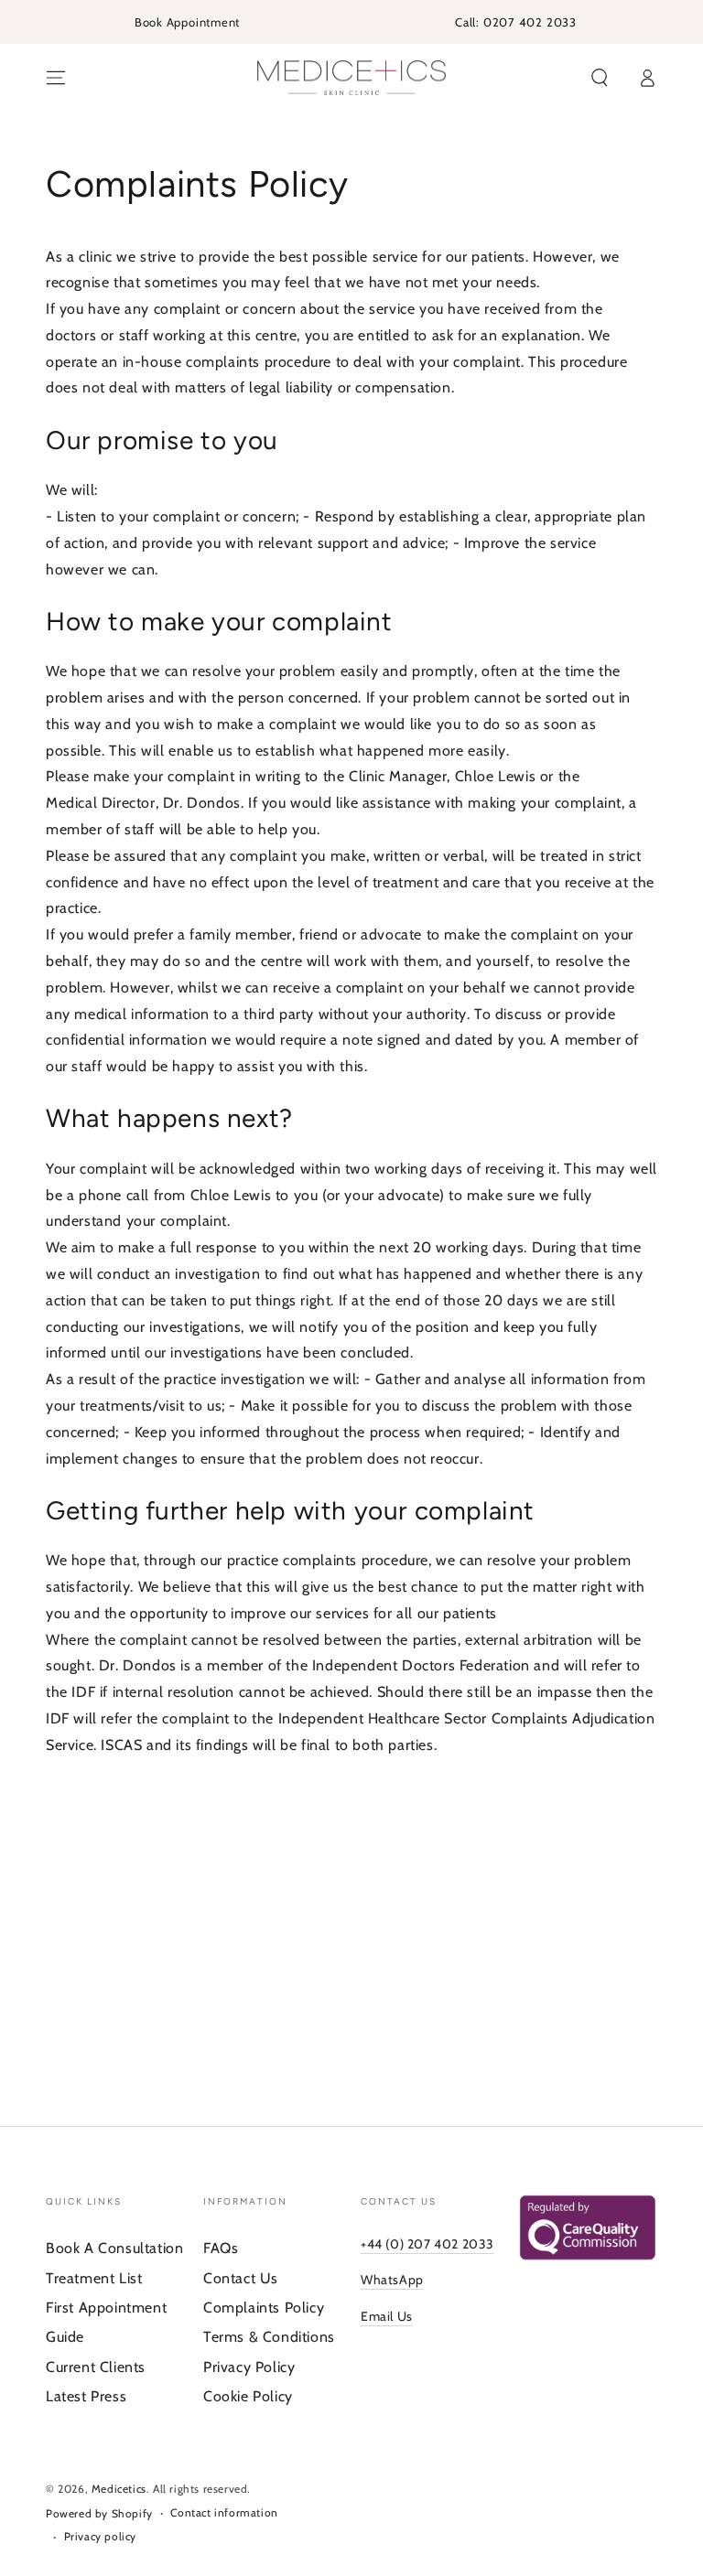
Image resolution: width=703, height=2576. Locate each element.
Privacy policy (100, 2536)
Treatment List (94, 2278)
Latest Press (86, 2396)
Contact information (224, 2512)
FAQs (221, 2248)
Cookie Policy (248, 2396)
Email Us (387, 2316)
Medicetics (119, 2489)
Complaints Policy (264, 2308)
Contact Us (241, 2278)
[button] (600, 78)
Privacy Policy (249, 2367)
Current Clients (96, 2367)
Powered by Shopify (99, 2513)
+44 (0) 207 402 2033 (427, 2244)
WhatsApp (392, 2280)
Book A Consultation (114, 2248)
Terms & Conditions (269, 2337)
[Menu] (56, 78)
